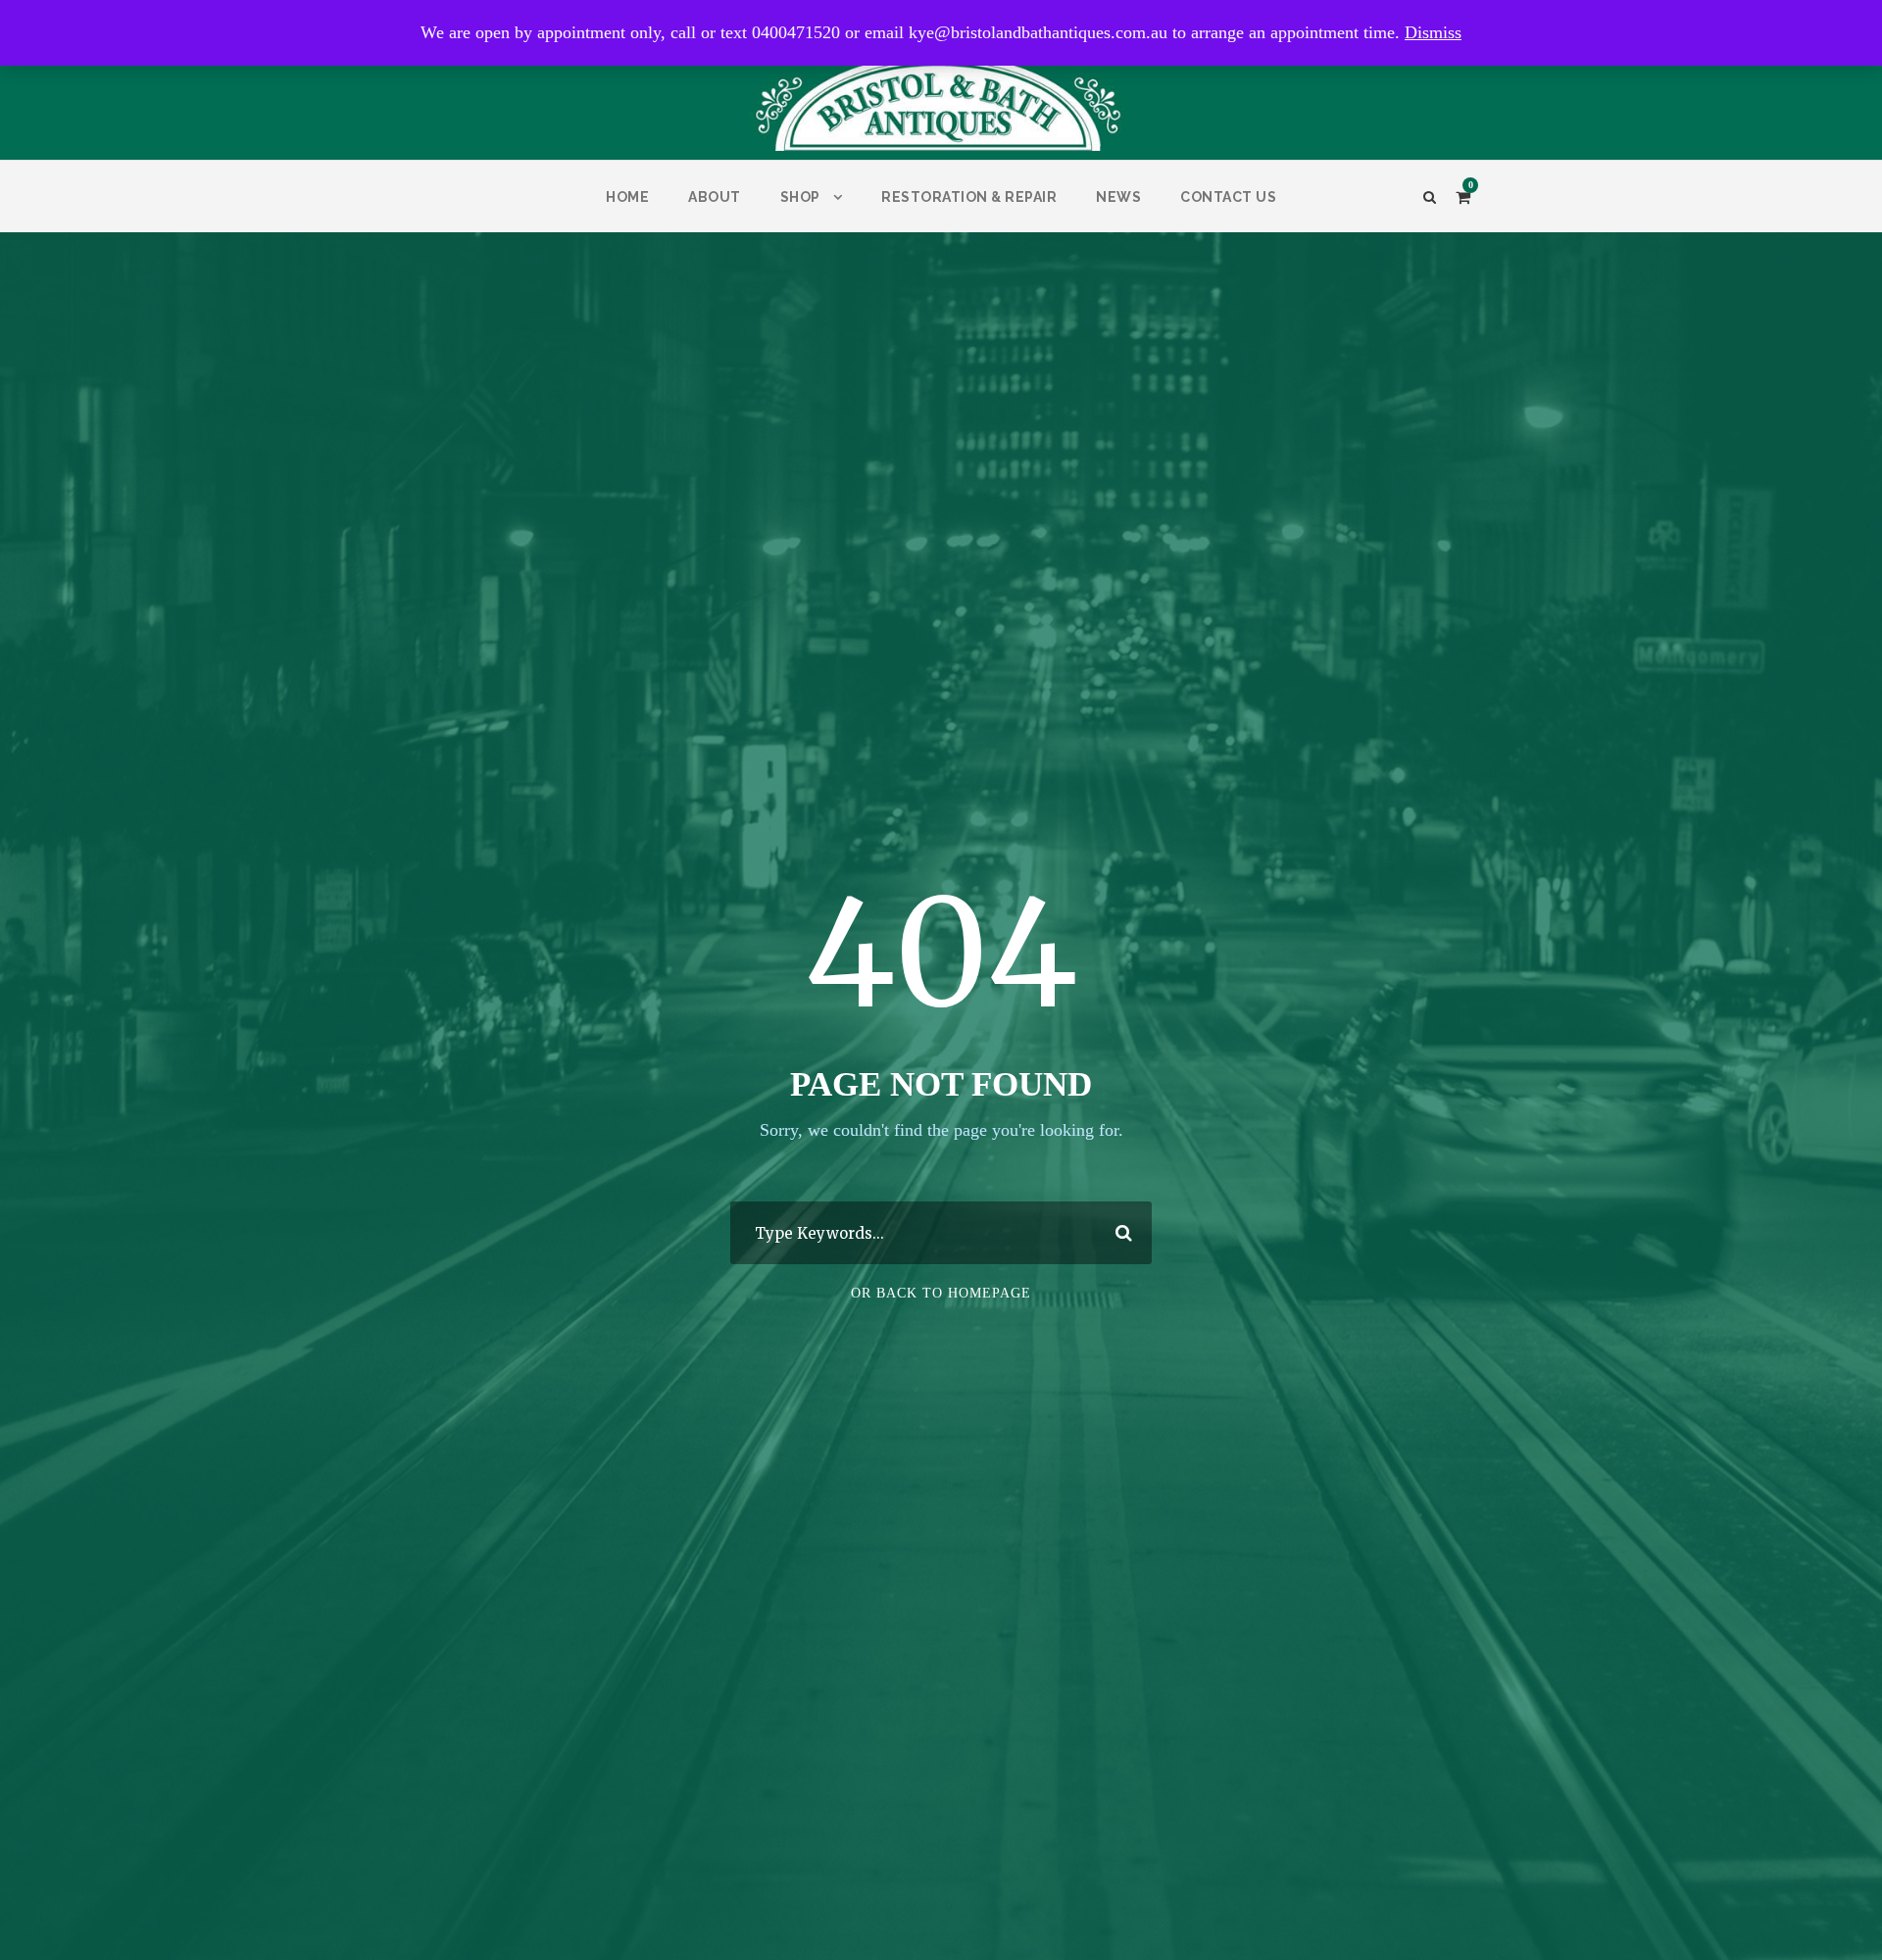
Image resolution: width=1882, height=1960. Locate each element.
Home (627, 197)
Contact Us (1228, 197)
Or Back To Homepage (941, 1293)
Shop (800, 197)
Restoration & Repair (969, 197)
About (715, 197)
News (1118, 197)
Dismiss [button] (1433, 32)
